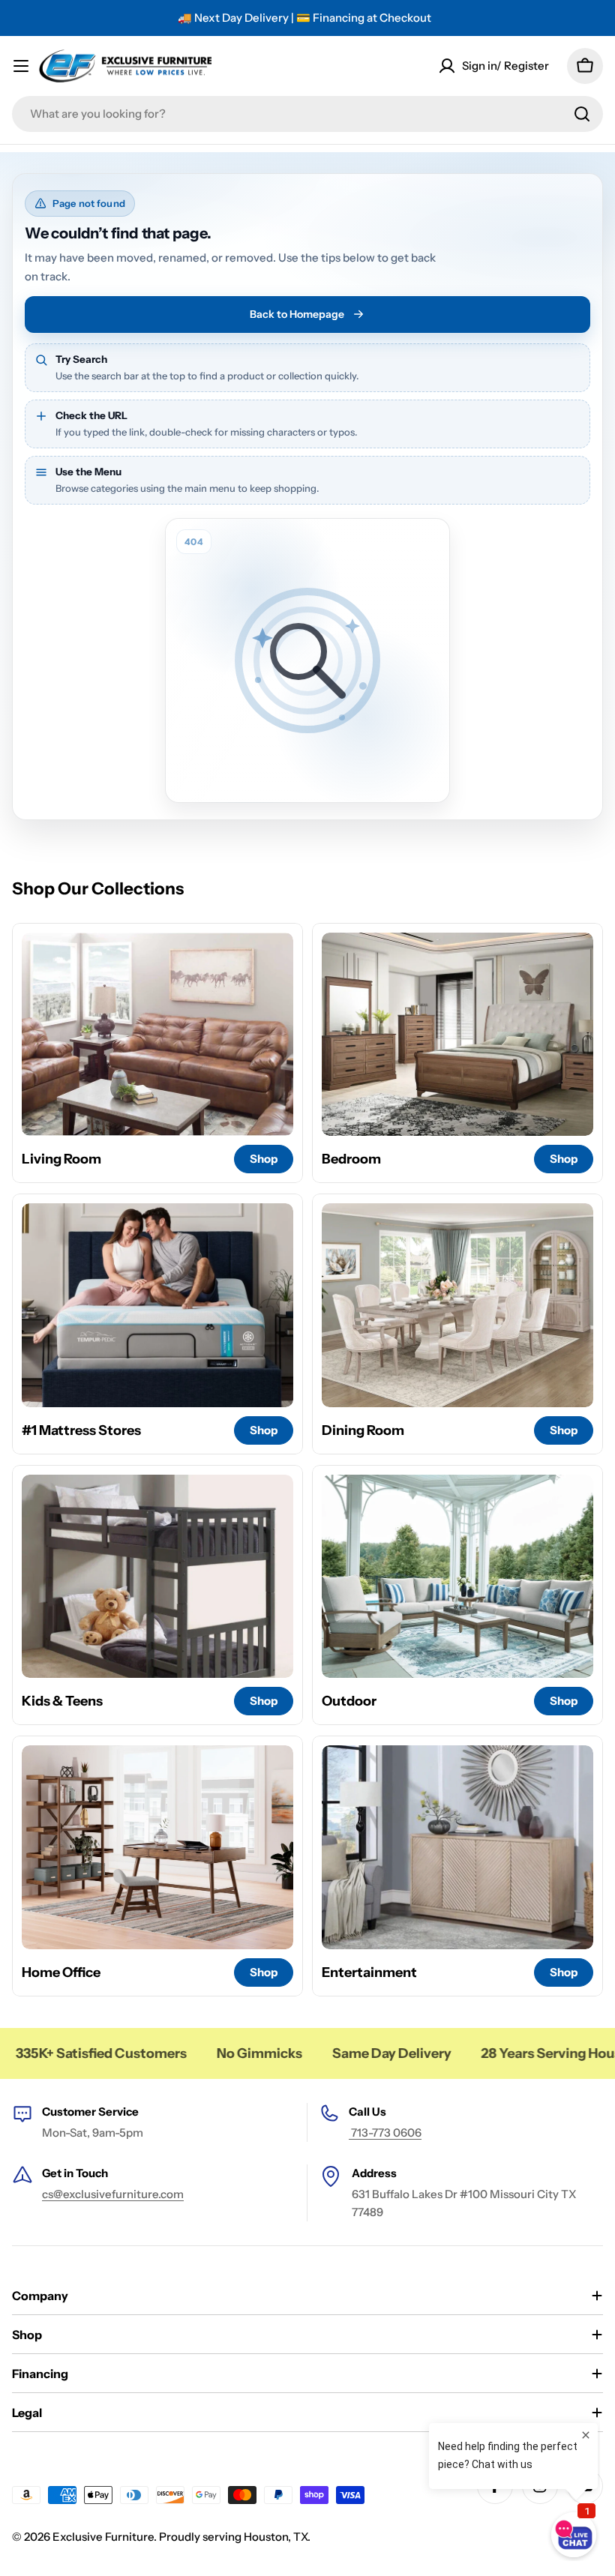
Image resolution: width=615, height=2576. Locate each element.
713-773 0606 (385, 2133)
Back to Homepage (297, 314)
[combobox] (307, 114)
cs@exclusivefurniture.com (113, 2194)
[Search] (582, 114)
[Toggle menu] (21, 66)
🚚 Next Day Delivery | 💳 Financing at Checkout (304, 18)
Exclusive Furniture (103, 2537)
